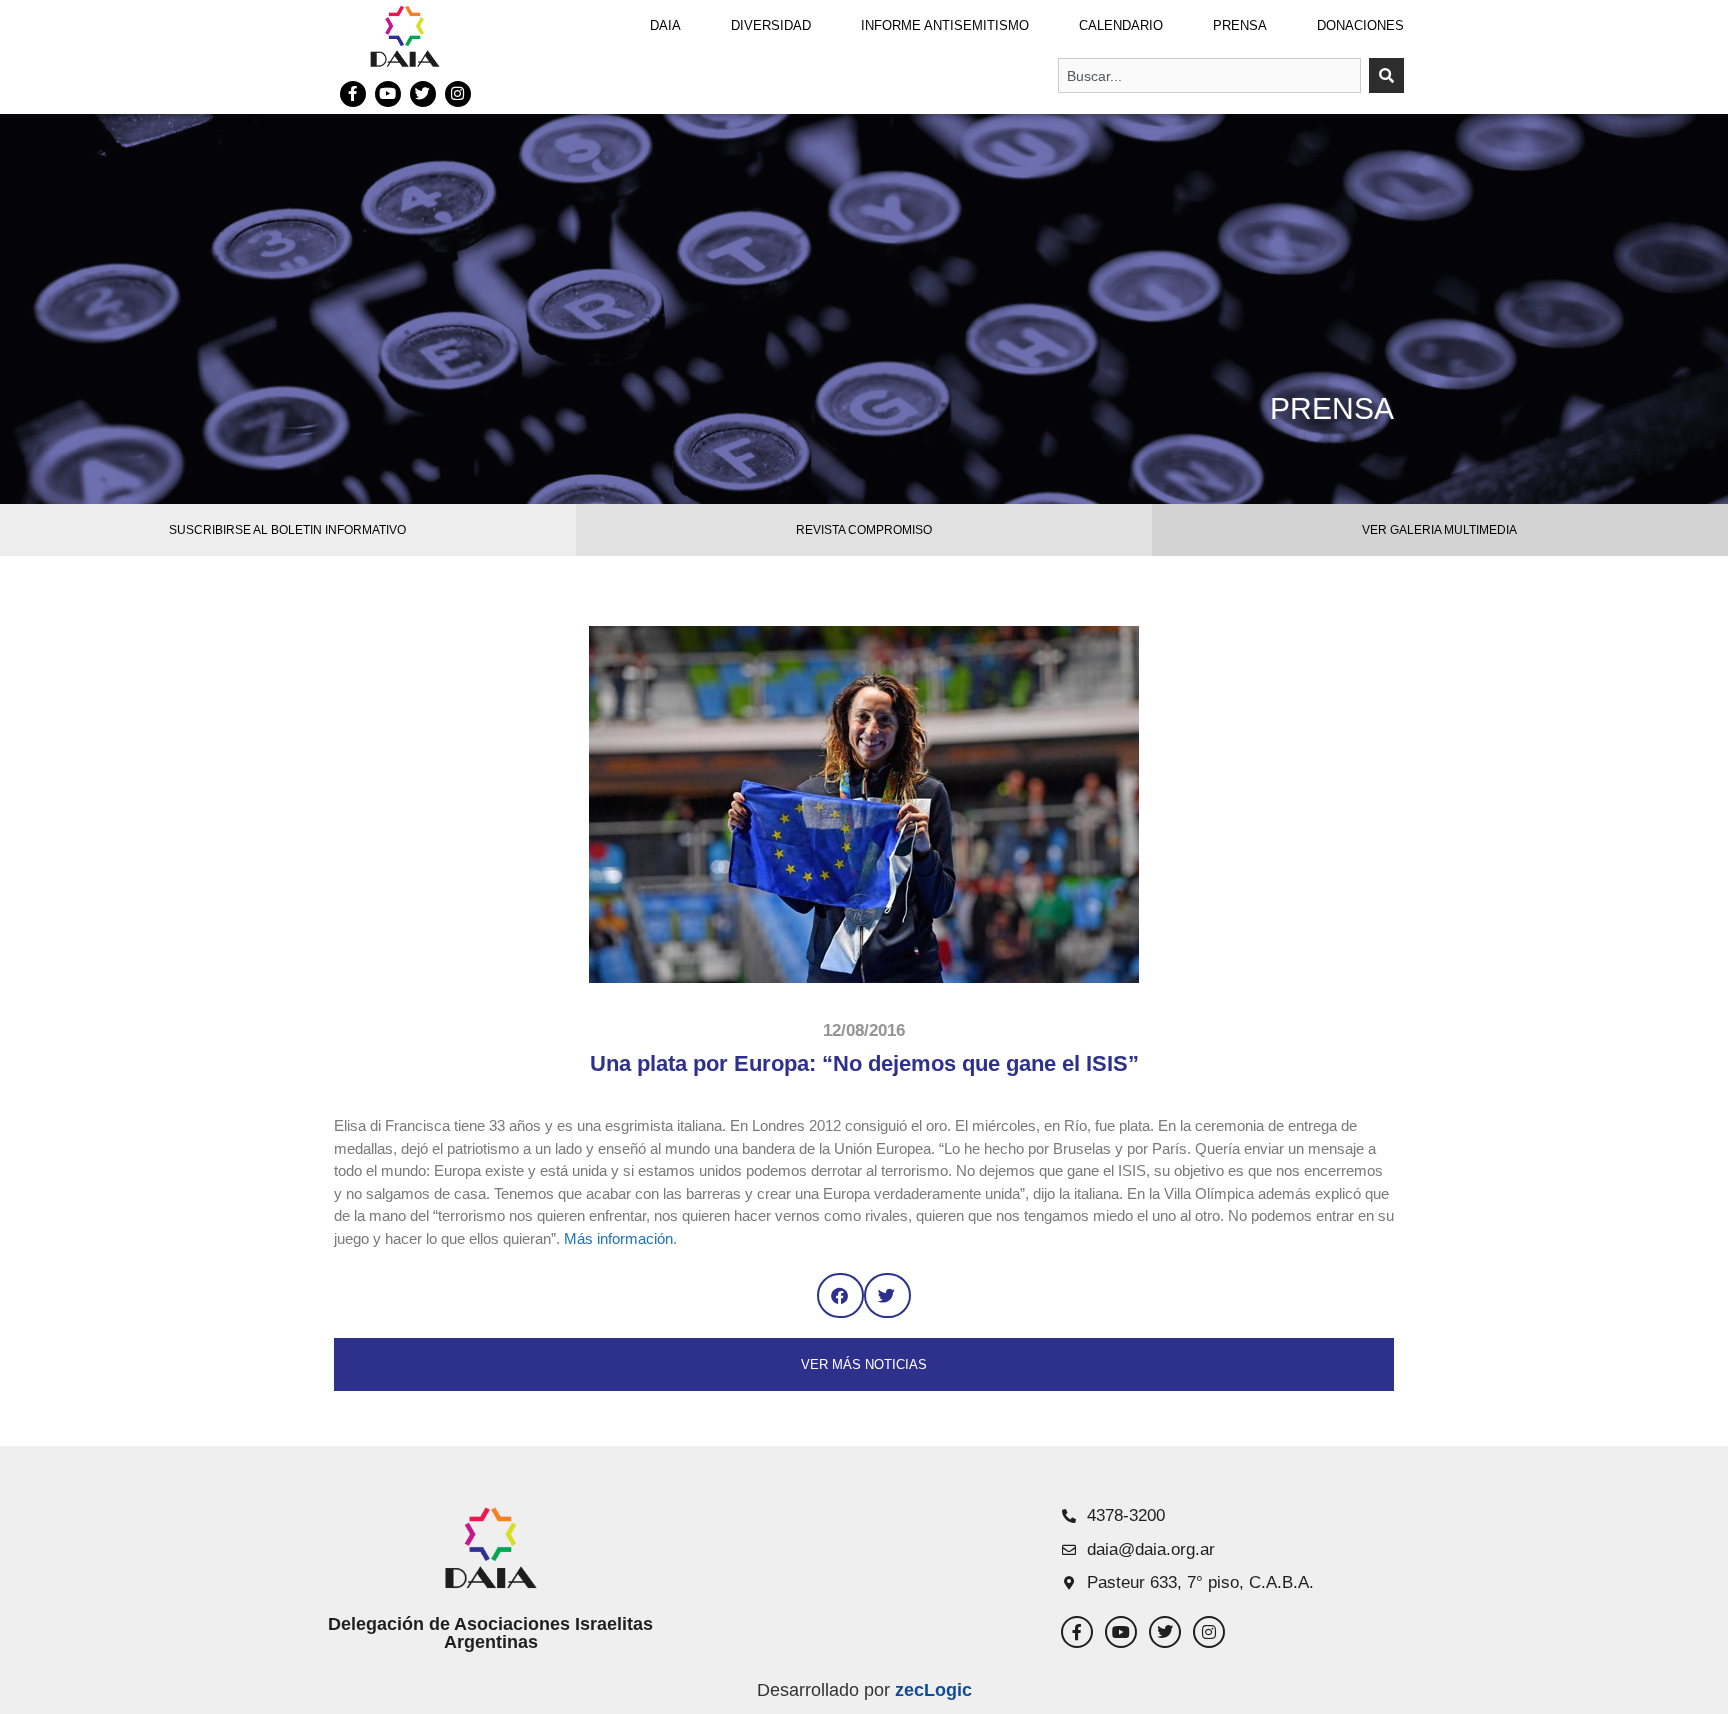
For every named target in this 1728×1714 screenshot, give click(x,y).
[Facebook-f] (353, 94)
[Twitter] (423, 94)
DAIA (665, 25)
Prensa (1240, 25)
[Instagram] (458, 94)
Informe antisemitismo (945, 25)
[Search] (1386, 75)
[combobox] (1209, 75)
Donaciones (1360, 25)
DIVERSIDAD (771, 25)
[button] (840, 1295)
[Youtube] (388, 94)
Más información (618, 1238)
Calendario (1121, 25)
